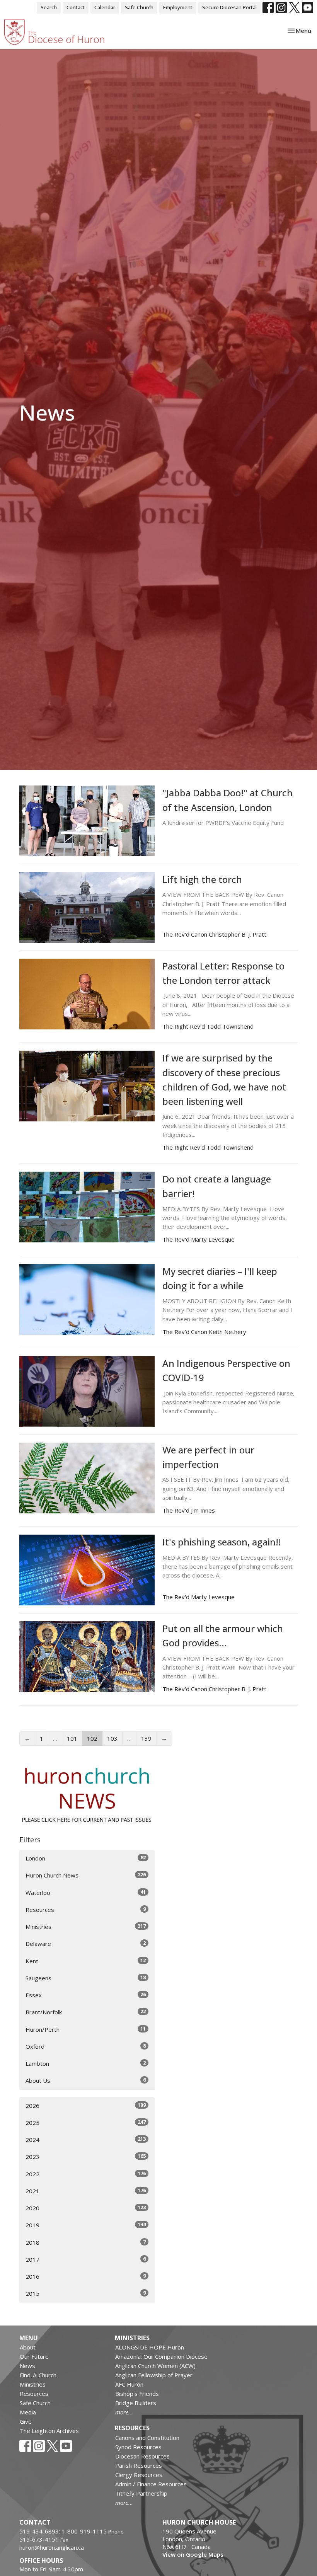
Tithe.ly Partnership (141, 2493)
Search (49, 7)
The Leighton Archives (49, 2431)
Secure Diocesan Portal (229, 7)
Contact (76, 7)
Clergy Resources (139, 2475)
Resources (86, 1909)
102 (92, 1738)
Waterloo (86, 1892)
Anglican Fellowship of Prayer (154, 2375)
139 (146, 1738)
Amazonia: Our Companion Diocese (161, 2356)
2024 (86, 2139)
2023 (86, 2156)
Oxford (86, 2046)
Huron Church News (86, 1875)
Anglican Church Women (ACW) (155, 2366)
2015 (86, 2293)
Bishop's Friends (137, 2394)
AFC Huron (129, 2384)
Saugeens (86, 1978)
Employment (178, 7)
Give (26, 2421)
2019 (86, 2225)
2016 (86, 2276)
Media (28, 2412)
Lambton (86, 2063)
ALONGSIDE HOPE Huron (150, 2347)
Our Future (34, 2356)
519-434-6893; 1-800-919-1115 (64, 2531)
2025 (86, 2122)
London (86, 1858)
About (28, 2347)
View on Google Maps (193, 2554)
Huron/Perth (86, 2029)
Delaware (86, 1943)
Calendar (105, 7)
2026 (86, 2105)
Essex (86, 1995)
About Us (86, 2080)
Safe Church (139, 7)
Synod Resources (138, 2447)
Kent (86, 1961)
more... (124, 2412)
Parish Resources (139, 2465)
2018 (86, 2242)
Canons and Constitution (147, 2438)
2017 (86, 2259)
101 (72, 1738)
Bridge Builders (136, 2403)
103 (112, 1738)
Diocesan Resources (142, 2456)
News (27, 2366)
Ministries (86, 1926)
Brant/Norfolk (86, 2012)
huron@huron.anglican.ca (52, 2547)
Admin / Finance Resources (151, 2484)
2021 (86, 2191)
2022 (86, 2174)
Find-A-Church (38, 2375)
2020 (86, 2208)
